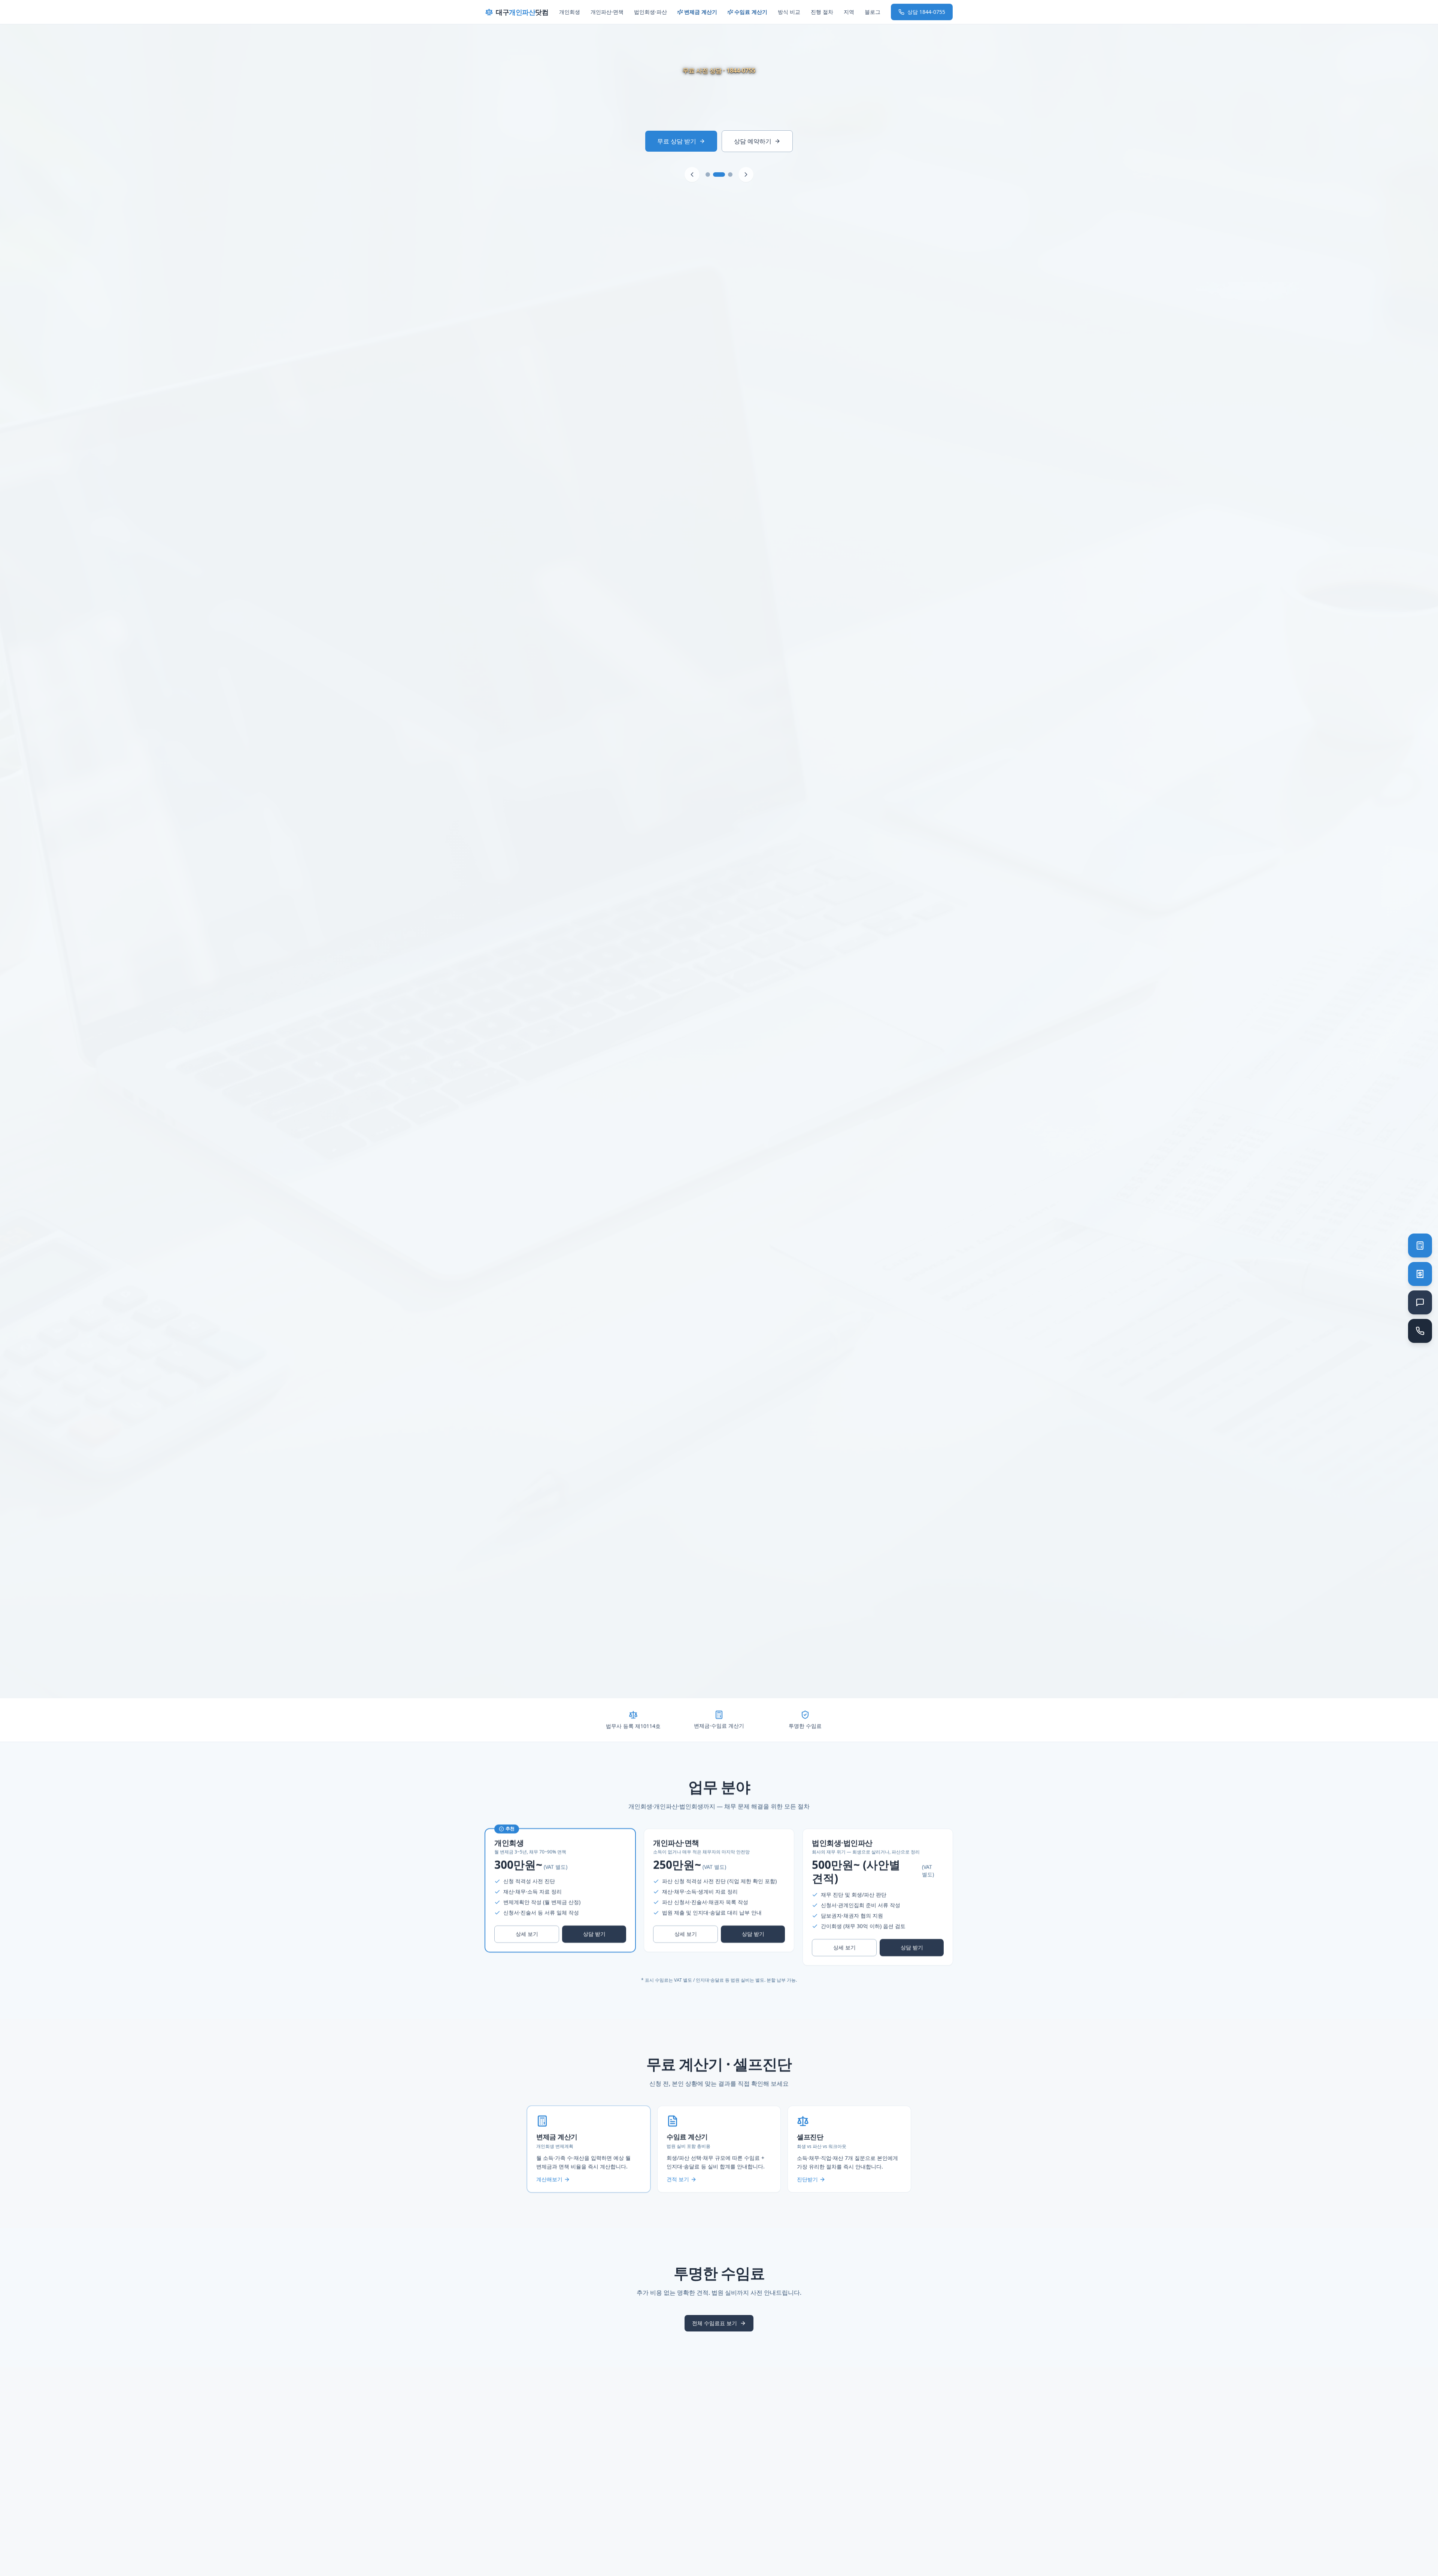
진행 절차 (822, 12)
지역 (849, 12)
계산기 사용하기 (677, 141)
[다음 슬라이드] (742, 175)
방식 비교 (789, 12)
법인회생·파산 (650, 12)
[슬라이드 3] (726, 175)
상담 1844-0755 (926, 12)
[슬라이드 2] (719, 175)
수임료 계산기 (751, 12)
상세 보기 (527, 1934)
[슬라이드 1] (712, 175)
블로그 (873, 12)
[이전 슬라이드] (696, 175)
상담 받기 (594, 1934)
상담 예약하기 (755, 141)
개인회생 (570, 12)
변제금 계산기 (701, 12)
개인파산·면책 (607, 12)
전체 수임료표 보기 (715, 2323)
